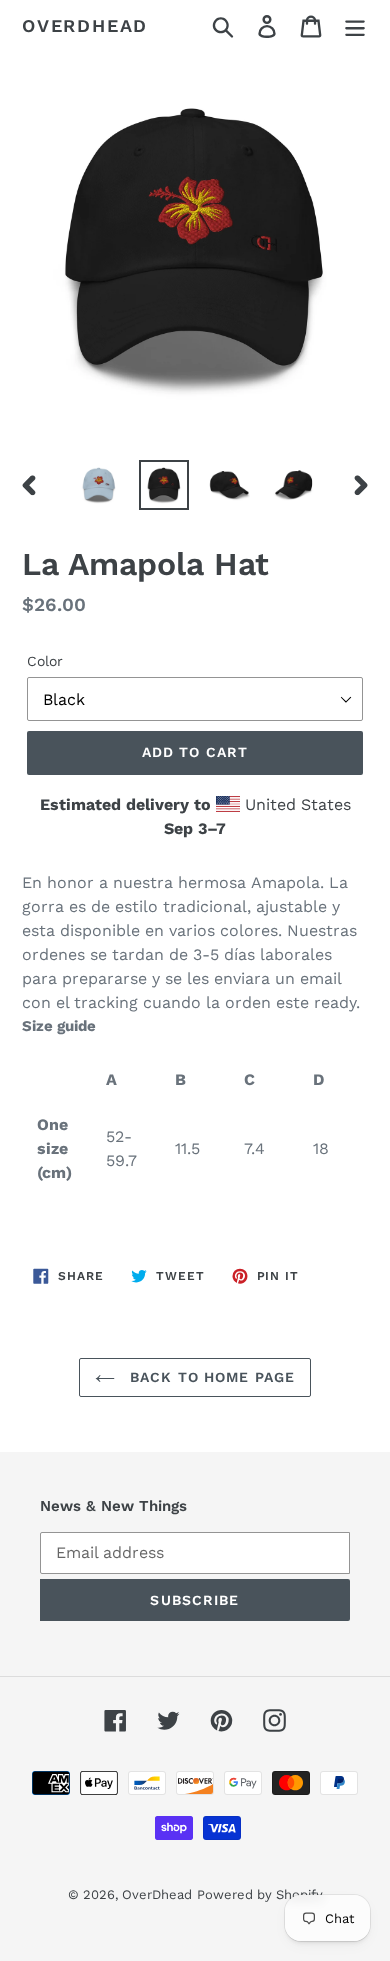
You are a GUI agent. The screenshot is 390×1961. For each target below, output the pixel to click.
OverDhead (85, 25)
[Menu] (355, 26)
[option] (99, 485)
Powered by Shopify (260, 1894)
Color (45, 661)
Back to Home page (210, 1377)
